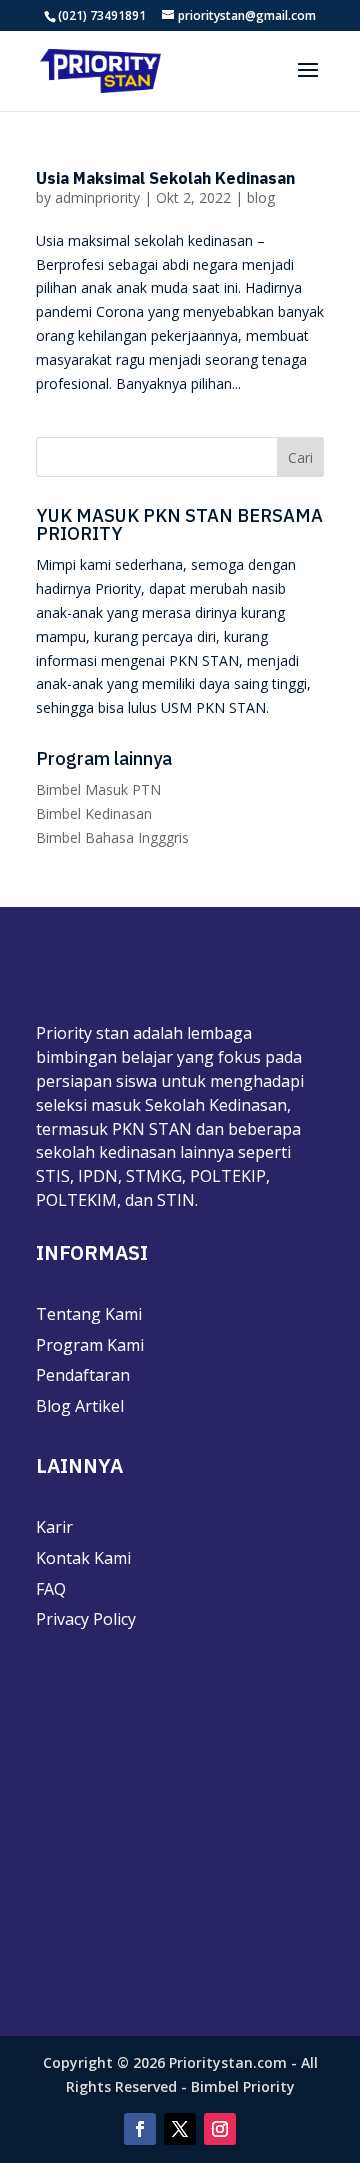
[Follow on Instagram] (220, 2129)
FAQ (51, 1589)
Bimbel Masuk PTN (98, 789)
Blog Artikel (80, 1406)
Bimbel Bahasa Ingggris (112, 837)
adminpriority (97, 197)
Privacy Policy (86, 1619)
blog (261, 197)
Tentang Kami (89, 1314)
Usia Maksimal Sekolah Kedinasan (165, 178)
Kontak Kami (83, 1558)
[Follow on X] (180, 2129)
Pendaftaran (83, 1375)
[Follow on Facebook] (140, 2129)
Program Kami (90, 1345)
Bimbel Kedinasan (94, 813)
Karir (54, 1527)
